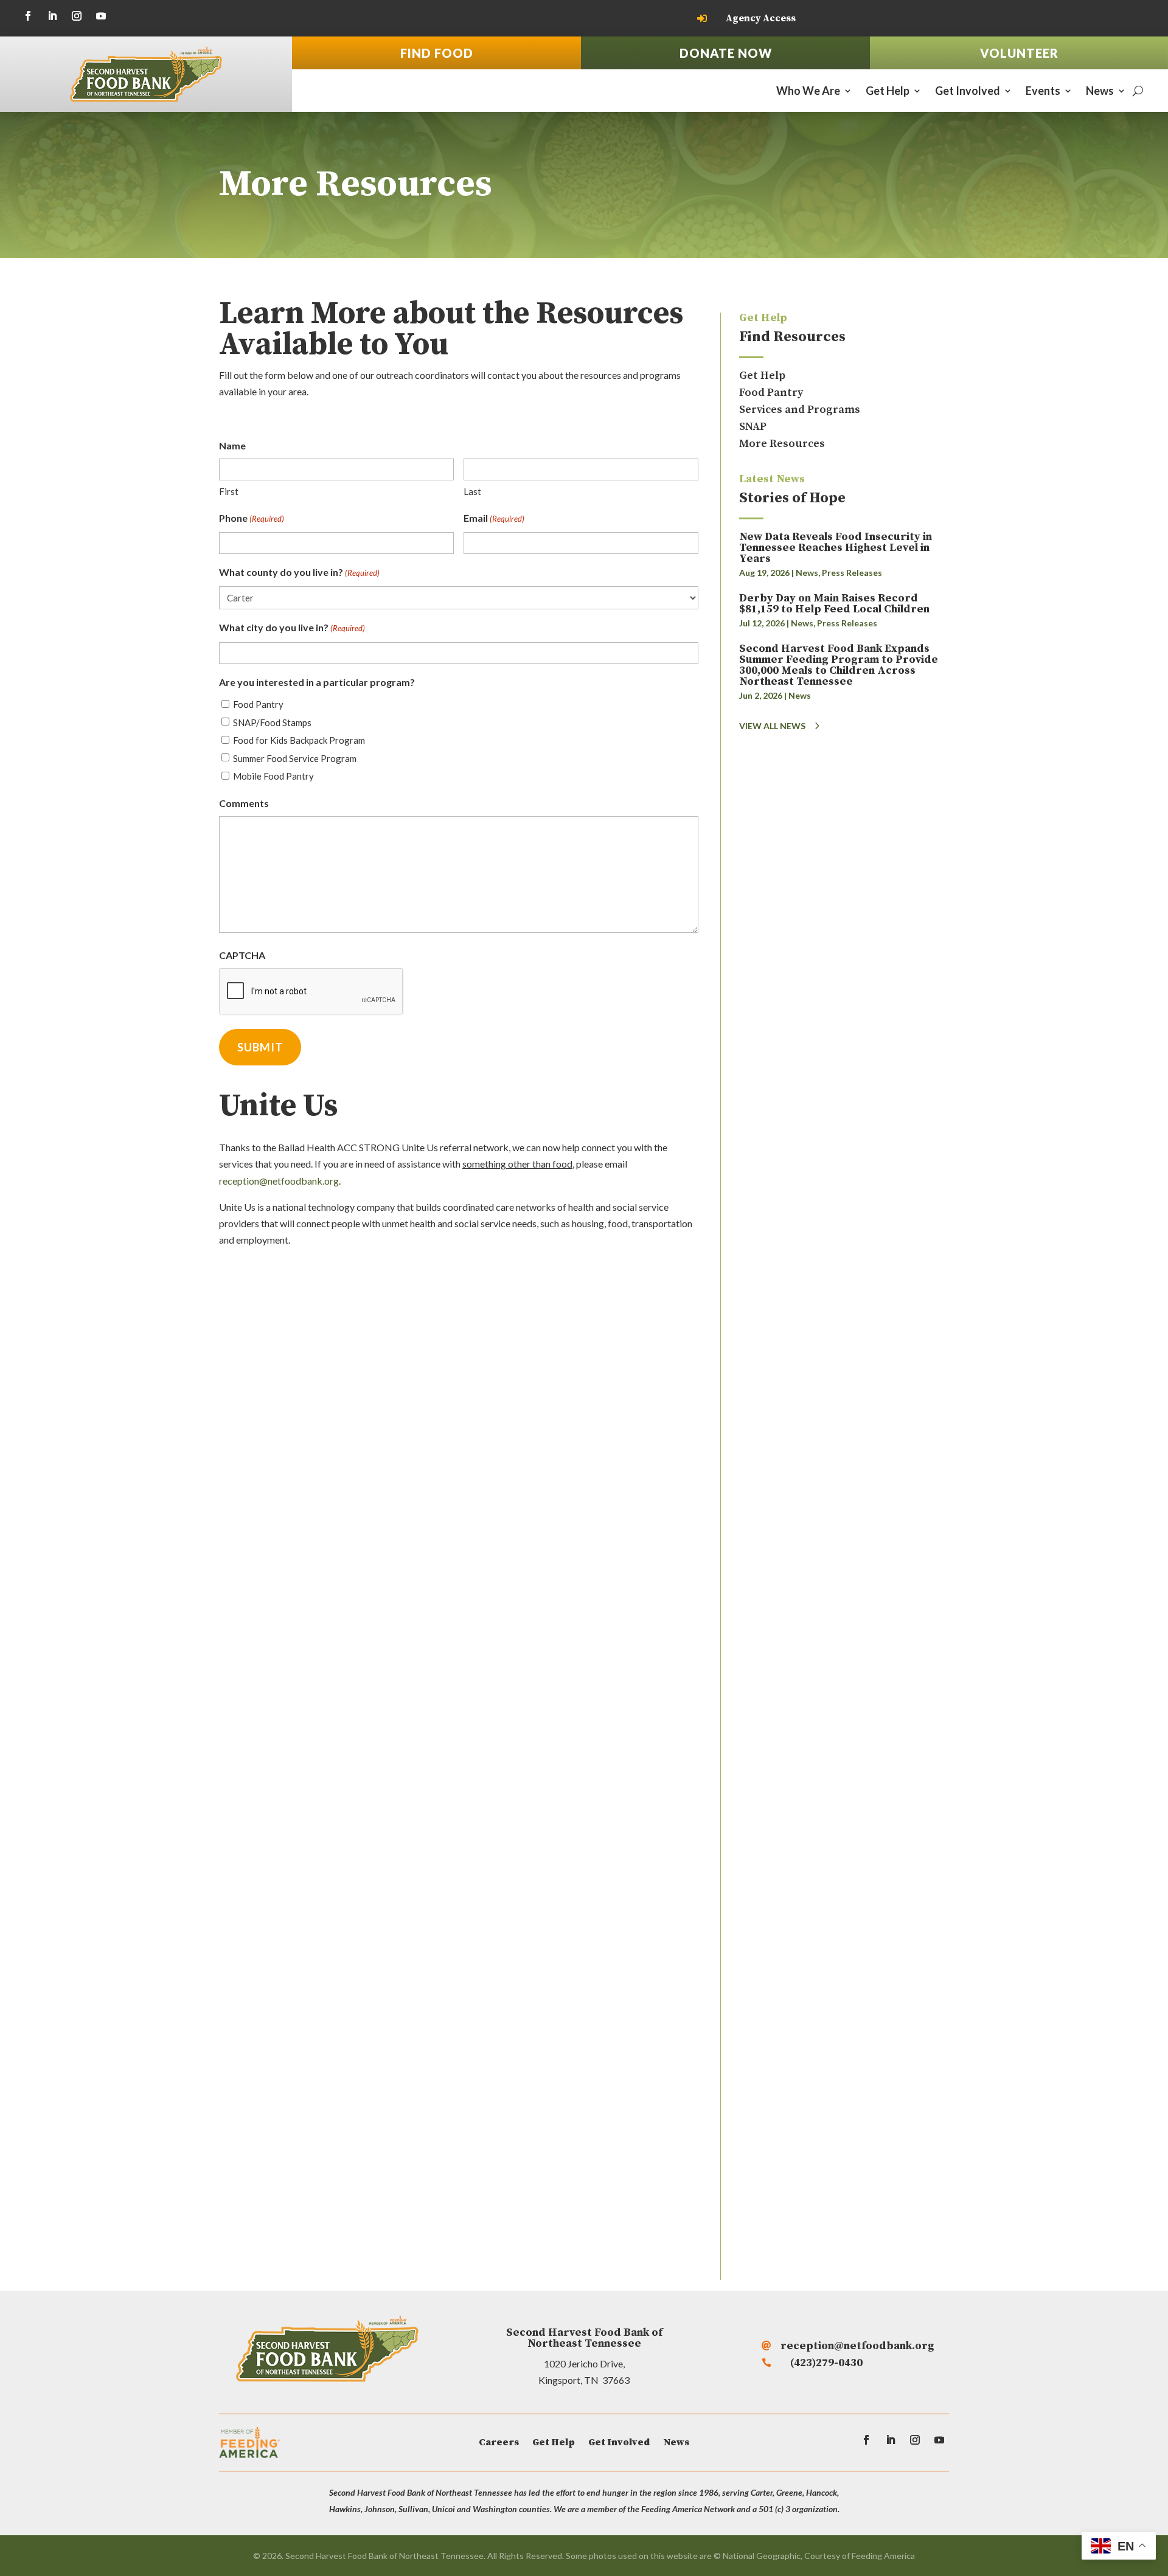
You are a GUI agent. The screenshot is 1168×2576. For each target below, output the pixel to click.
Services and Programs (800, 410)
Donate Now (726, 53)
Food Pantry (258, 704)
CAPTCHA (242, 955)
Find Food (437, 53)
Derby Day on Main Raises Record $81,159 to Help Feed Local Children (834, 604)
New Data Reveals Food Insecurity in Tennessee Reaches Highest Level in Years (836, 548)
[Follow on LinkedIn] (52, 16)
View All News (772, 726)
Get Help (888, 92)
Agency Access (761, 18)
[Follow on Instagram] (77, 16)
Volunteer (1019, 53)
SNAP (753, 427)
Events (1043, 92)
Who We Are (808, 92)
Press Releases (852, 573)
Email (494, 518)
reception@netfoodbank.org (279, 1181)
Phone (252, 518)
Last (472, 491)
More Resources (782, 444)
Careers (499, 2443)
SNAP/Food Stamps (272, 722)
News (1100, 92)
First (229, 491)
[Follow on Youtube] (101, 16)
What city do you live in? (292, 627)
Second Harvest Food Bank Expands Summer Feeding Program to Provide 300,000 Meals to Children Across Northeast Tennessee (839, 665)
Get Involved (968, 92)
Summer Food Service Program (295, 758)
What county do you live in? (299, 572)
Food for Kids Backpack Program (299, 740)
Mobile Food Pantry (273, 776)
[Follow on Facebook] (28, 16)
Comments (244, 803)
